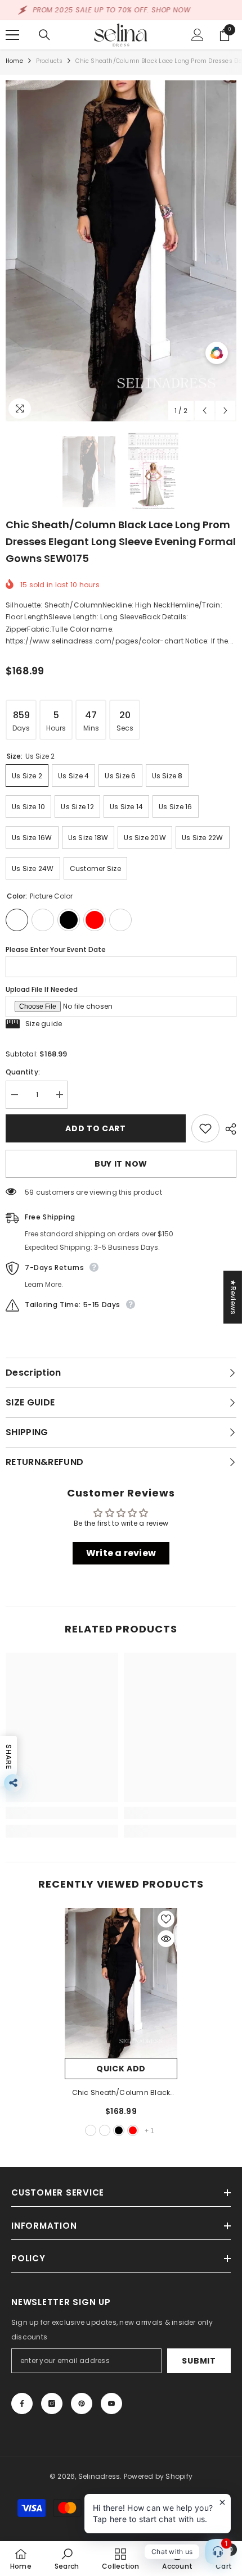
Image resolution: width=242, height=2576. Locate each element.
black (119, 2130)
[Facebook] (22, 2403)
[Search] (44, 35)
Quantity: (23, 1072)
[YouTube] (111, 2403)
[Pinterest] (82, 2403)
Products (50, 61)
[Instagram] (52, 2403)
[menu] (12, 35)
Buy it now (121, 1164)
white (105, 2130)
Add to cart (96, 1128)
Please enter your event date (56, 949)
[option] (121, 251)
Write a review (121, 1553)
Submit (199, 2361)
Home (14, 61)
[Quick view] (166, 1939)
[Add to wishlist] (205, 1128)
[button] (205, 411)
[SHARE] (228, 1129)
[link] (62, 1813)
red (133, 2130)
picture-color (91, 2130)
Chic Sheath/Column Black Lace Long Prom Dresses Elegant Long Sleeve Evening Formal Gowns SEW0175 (121, 2093)
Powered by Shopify (158, 2476)
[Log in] (198, 35)
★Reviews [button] (233, 1297)
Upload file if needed (42, 989)
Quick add (121, 2069)
